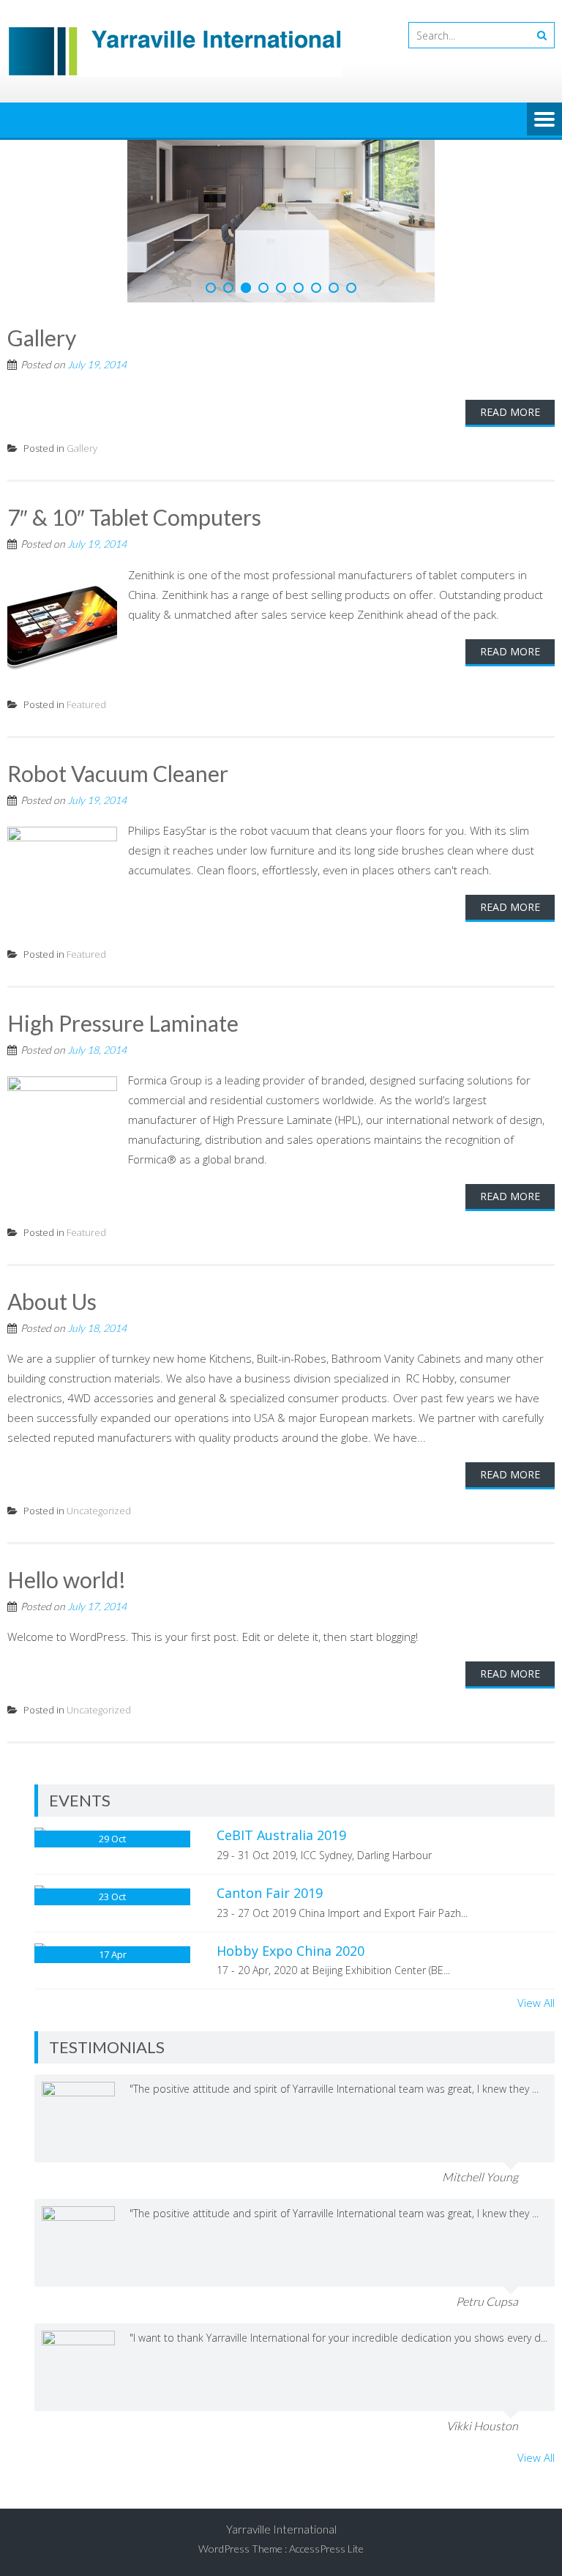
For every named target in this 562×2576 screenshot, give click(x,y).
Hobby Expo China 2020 (291, 1807)
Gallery (42, 195)
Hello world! (67, 1437)
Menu (544, 120)
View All (536, 1860)
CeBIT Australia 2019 (281, 1692)
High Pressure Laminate (123, 880)
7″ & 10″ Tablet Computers (134, 374)
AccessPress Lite (326, 2406)
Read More (510, 269)
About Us (52, 1158)
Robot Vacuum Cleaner (118, 630)
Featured (86, 561)
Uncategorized (99, 1368)
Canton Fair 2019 (270, 1750)
